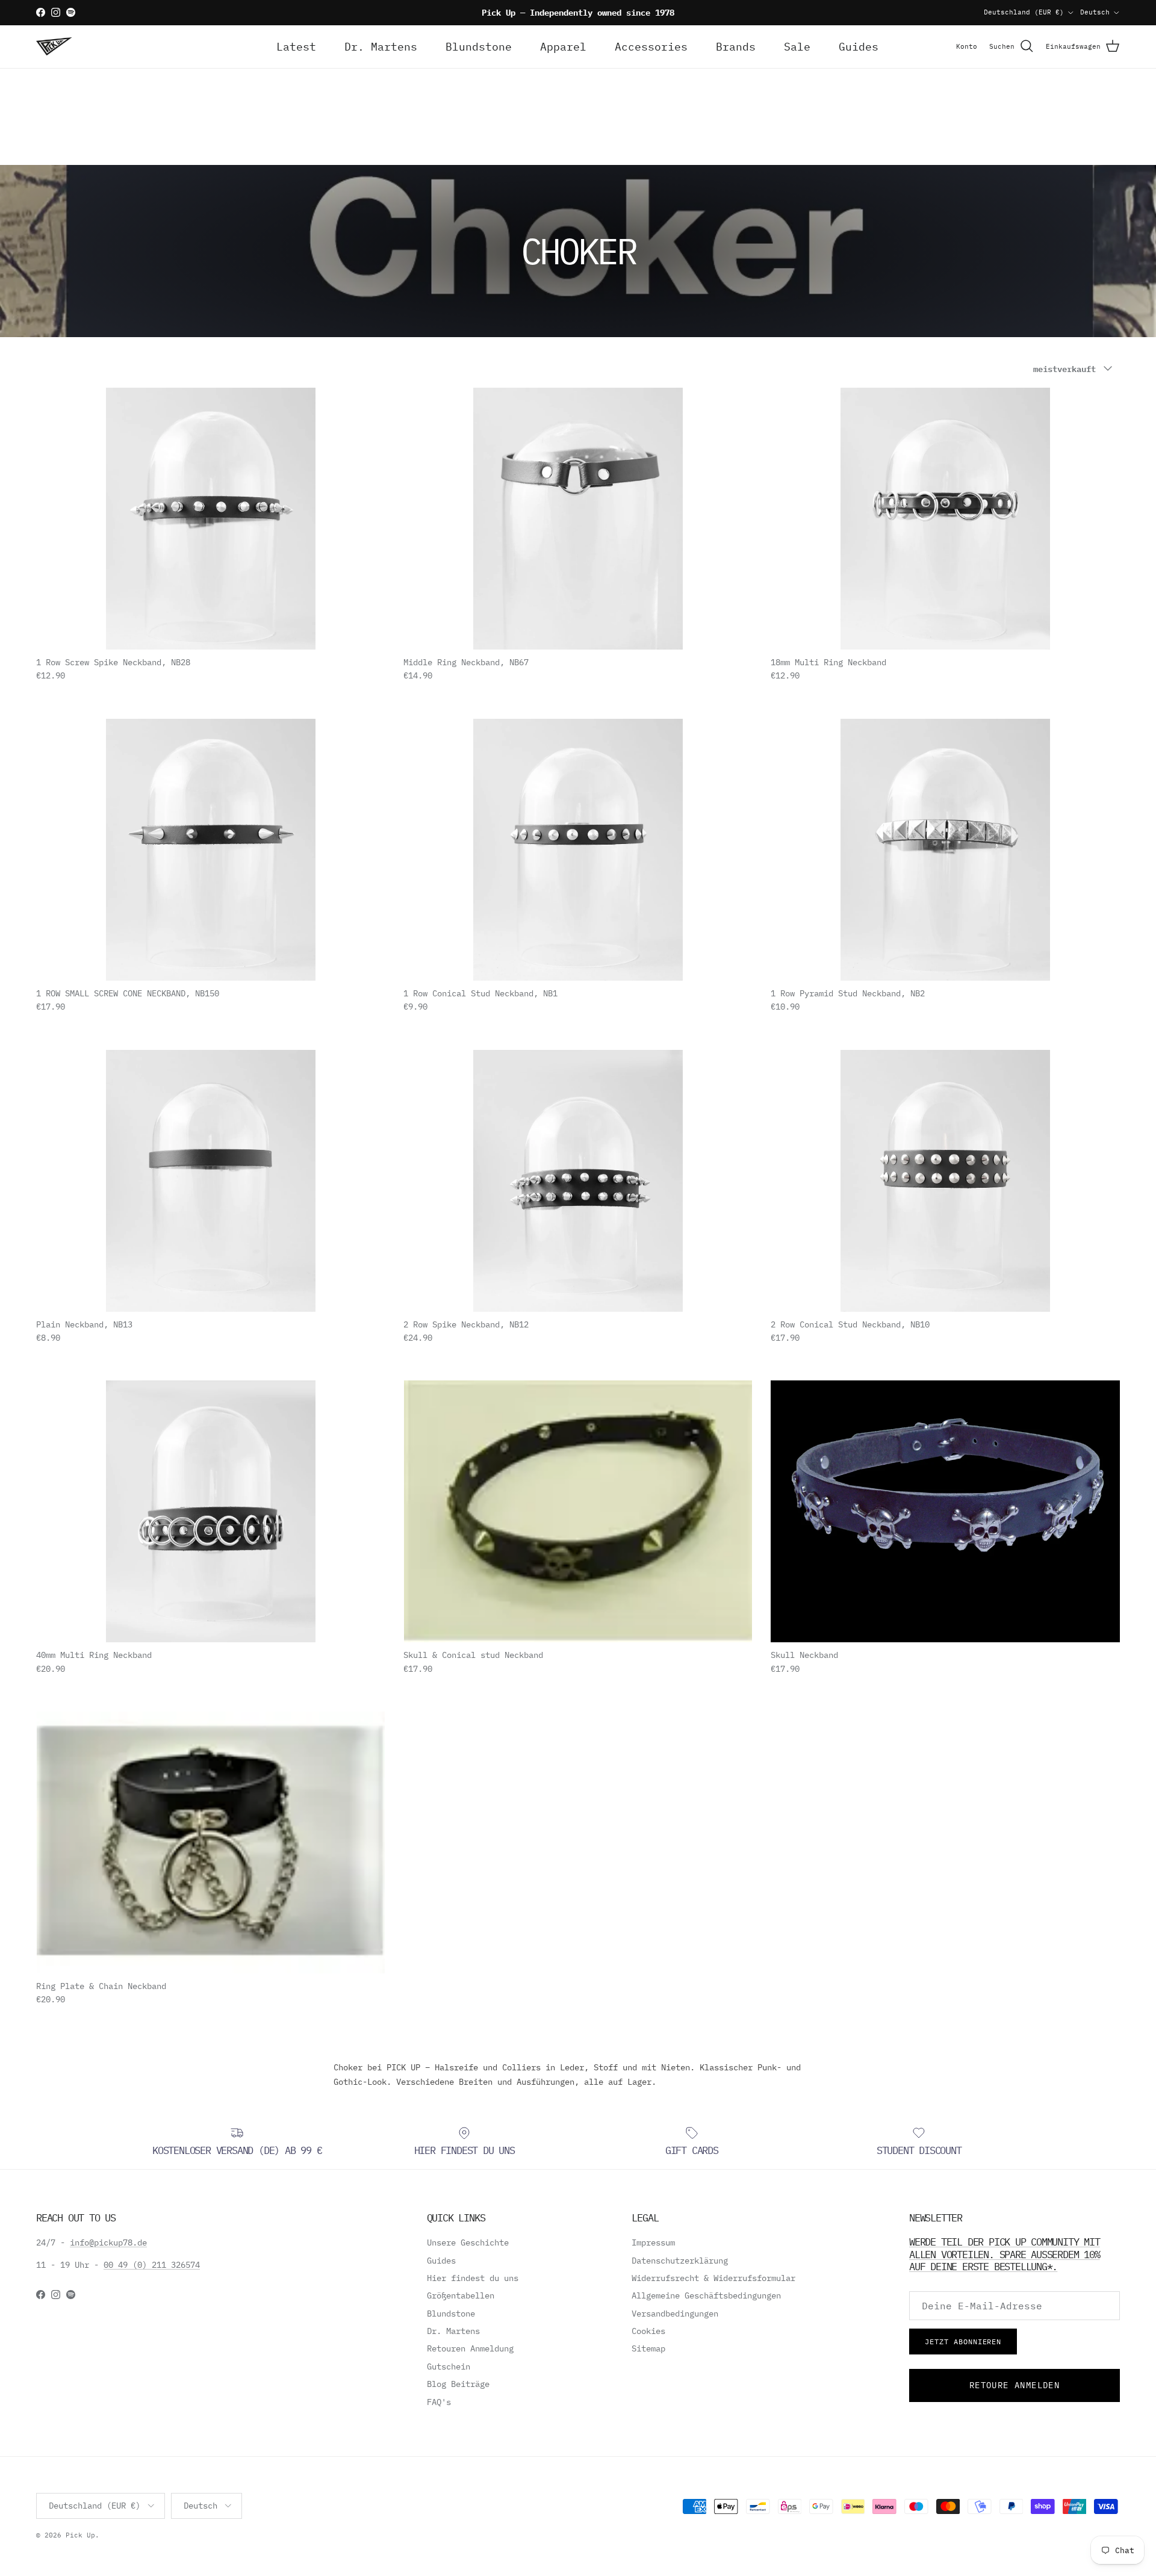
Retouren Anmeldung (470, 2348)
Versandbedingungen (675, 2314)
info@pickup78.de (108, 2242)
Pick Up (80, 2535)
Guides (859, 47)
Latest (296, 47)
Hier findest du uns (473, 2278)
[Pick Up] (54, 46)
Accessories (651, 47)
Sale (797, 47)
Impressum (653, 2242)
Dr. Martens (381, 47)
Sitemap (648, 2348)
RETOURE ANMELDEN (1015, 2385)
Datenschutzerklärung (680, 2261)
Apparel (563, 47)
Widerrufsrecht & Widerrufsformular (713, 2278)
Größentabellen (461, 2295)
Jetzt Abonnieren (963, 2342)
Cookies (648, 2331)
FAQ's (439, 2402)
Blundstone (479, 47)
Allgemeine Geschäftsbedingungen (706, 2295)
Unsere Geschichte (468, 2242)
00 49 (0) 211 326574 (152, 2265)
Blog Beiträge (458, 2384)
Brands (736, 47)
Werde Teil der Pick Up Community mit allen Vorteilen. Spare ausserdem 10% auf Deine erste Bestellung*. (1005, 2254)
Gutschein (449, 2367)
